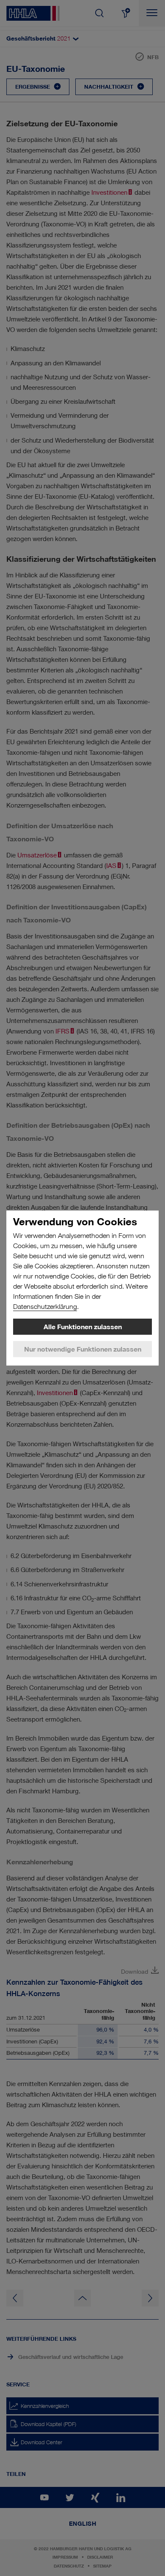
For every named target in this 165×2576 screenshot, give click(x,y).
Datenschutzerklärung (45, 1307)
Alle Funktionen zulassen (83, 1327)
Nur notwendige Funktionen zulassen (83, 1349)
